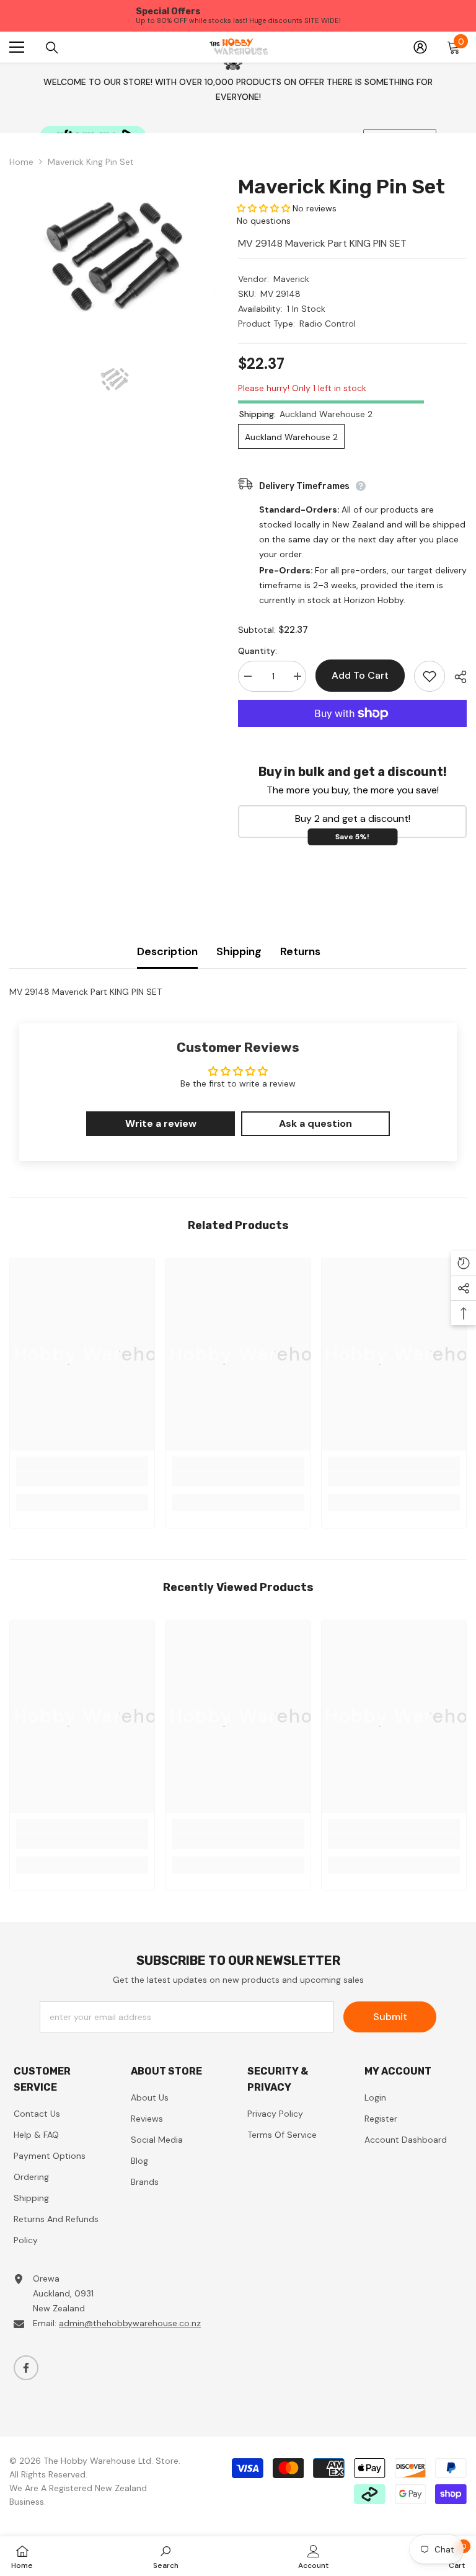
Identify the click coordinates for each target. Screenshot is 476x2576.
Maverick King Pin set (342, 187)
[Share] (456, 677)
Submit (390, 2017)
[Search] (52, 47)
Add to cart (360, 675)
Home (21, 162)
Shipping (239, 951)
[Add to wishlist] (430, 676)
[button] (263, 208)
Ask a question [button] (315, 1123)
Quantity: (258, 651)
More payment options (352, 734)
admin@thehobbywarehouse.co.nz (130, 2323)
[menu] (17, 47)
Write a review (161, 1123)
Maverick (291, 279)
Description (167, 951)
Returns (300, 951)
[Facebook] (26, 2368)
